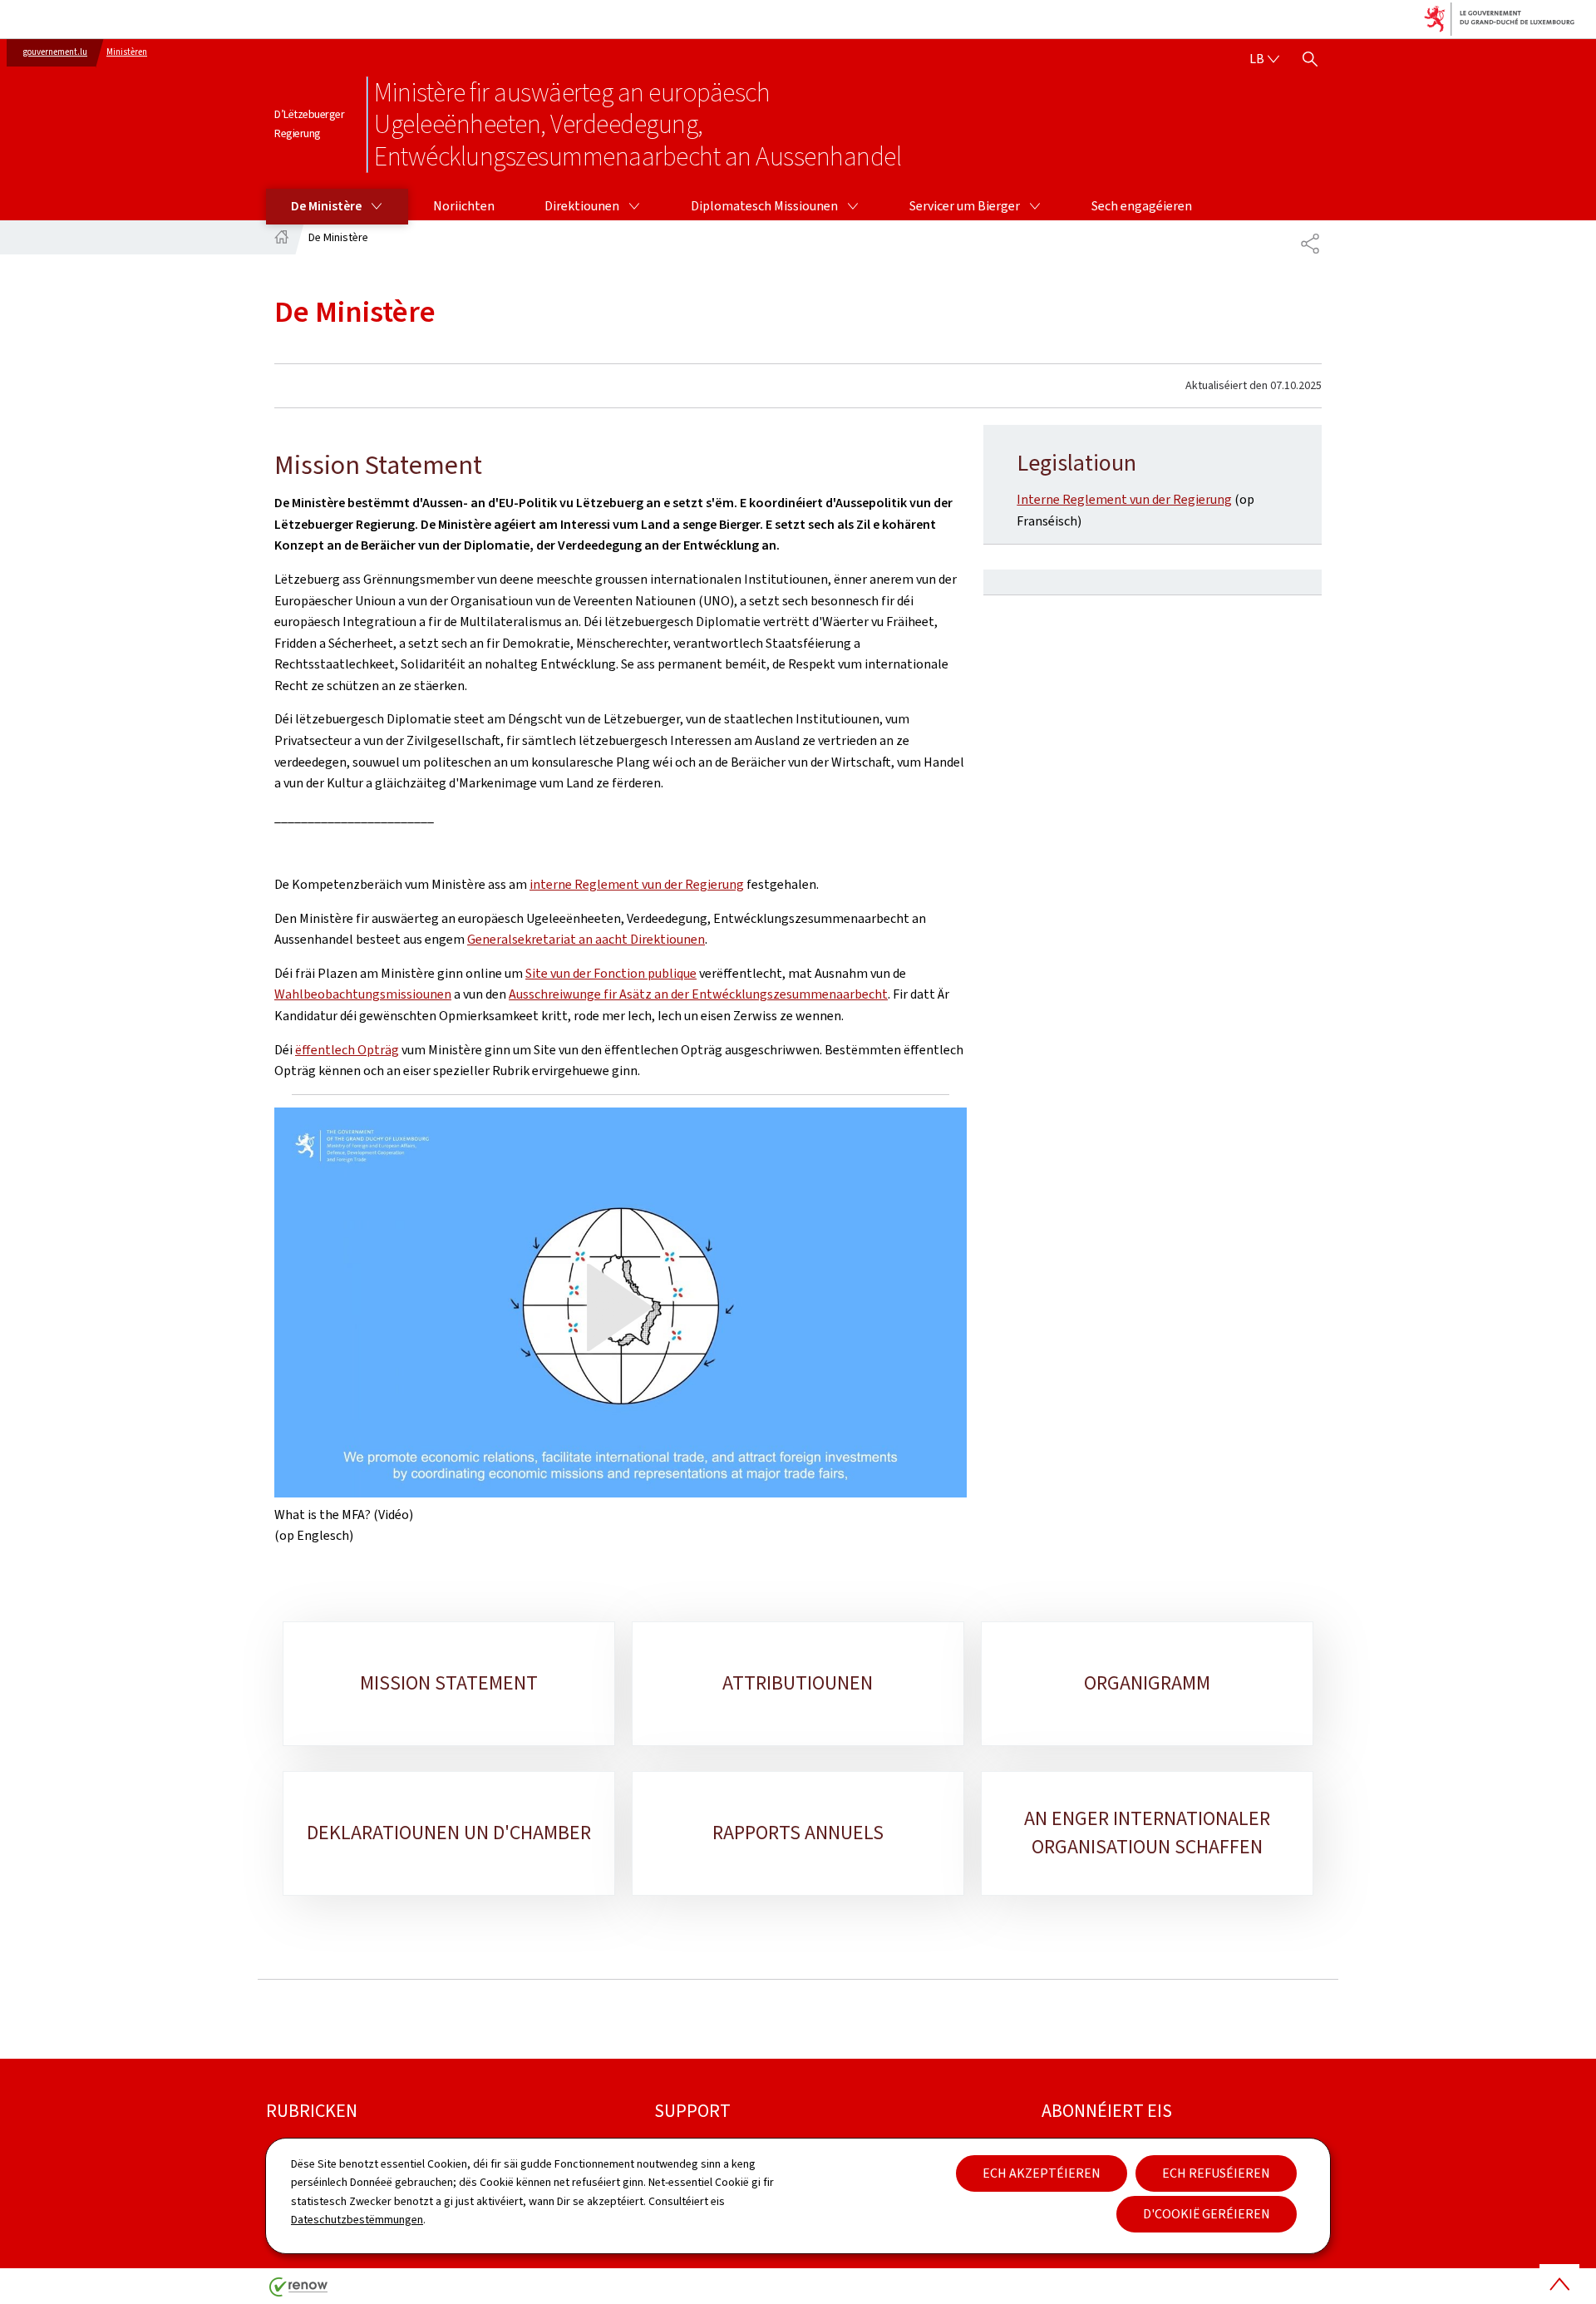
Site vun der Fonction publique (611, 973)
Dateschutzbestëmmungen (357, 2220)
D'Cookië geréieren (1207, 2214)
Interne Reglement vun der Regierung (1124, 499)
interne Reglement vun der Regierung (637, 884)
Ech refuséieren (1216, 2173)
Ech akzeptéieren (1042, 2173)
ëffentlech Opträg (347, 1050)
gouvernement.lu (55, 52)
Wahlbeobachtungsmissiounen (363, 994)
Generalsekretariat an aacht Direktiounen (586, 939)
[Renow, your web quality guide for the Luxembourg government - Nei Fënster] (298, 2293)
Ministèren (127, 52)
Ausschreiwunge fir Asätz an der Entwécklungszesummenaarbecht (698, 994)
